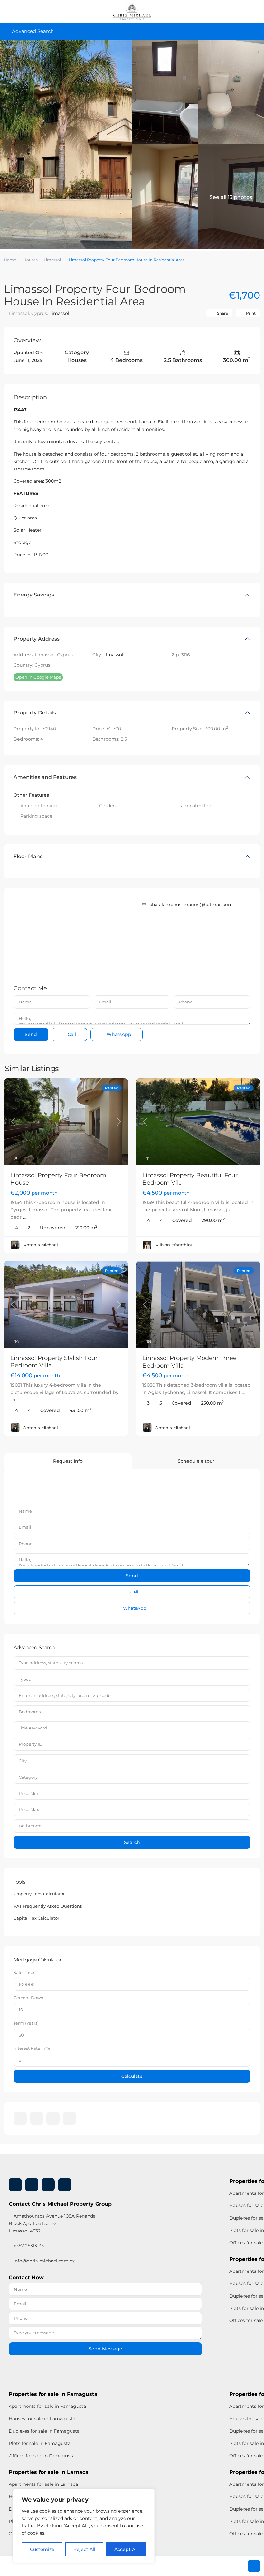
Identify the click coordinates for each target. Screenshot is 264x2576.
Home (10, 260)
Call (71, 1034)
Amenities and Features (45, 777)
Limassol (52, 260)
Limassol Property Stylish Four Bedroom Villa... (54, 1362)
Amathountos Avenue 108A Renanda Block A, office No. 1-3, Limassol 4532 (52, 2223)
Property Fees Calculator (39, 1894)
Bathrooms (30, 1826)
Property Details (35, 713)
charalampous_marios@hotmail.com (191, 905)
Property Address (37, 639)
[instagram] (69, 2118)
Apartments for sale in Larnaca (43, 2484)
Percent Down (28, 1998)
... (24, 1217)
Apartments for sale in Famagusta (47, 2406)
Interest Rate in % (32, 2048)
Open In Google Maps (38, 677)
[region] (84, 2526)
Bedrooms (30, 1712)
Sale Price (24, 1972)
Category (28, 1777)
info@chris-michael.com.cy (44, 2261)
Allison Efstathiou (174, 1245)
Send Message (105, 2349)
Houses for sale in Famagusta (42, 2419)
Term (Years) (26, 2023)
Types (25, 1679)
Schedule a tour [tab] (196, 1461)
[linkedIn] (37, 2118)
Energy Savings (34, 595)
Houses (30, 260)
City (23, 1761)
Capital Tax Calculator (36, 1918)
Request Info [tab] (68, 1461)
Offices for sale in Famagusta (42, 2456)
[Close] (148, 2494)
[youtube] (53, 2118)
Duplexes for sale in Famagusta (44, 2431)
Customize (42, 2549)
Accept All (126, 2549)
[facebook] (20, 2118)
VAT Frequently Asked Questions (48, 1906)
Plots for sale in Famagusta (40, 2443)
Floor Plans (28, 856)
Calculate (132, 2076)
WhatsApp (118, 1034)
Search (132, 1842)
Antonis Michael (41, 1245)
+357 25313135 (28, 2246)
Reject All (84, 2549)
